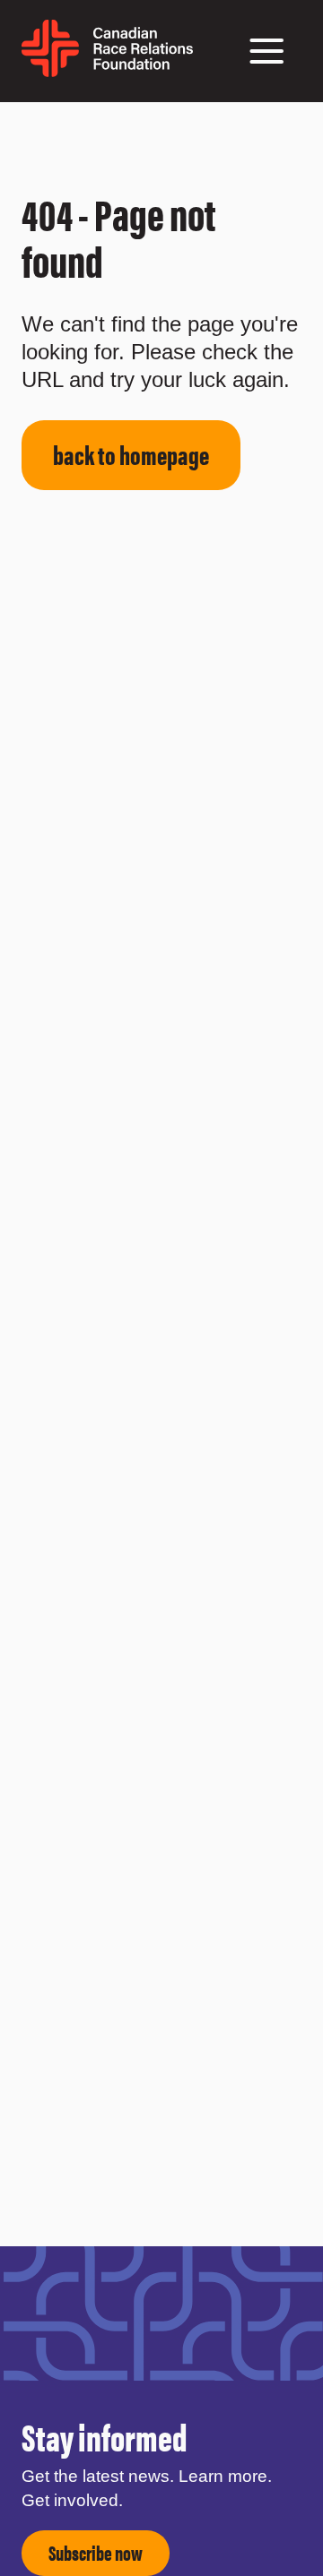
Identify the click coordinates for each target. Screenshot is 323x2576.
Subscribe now (96, 2552)
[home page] (107, 70)
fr (201, 60)
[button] (266, 51)
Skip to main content (48, 124)
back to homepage (131, 454)
